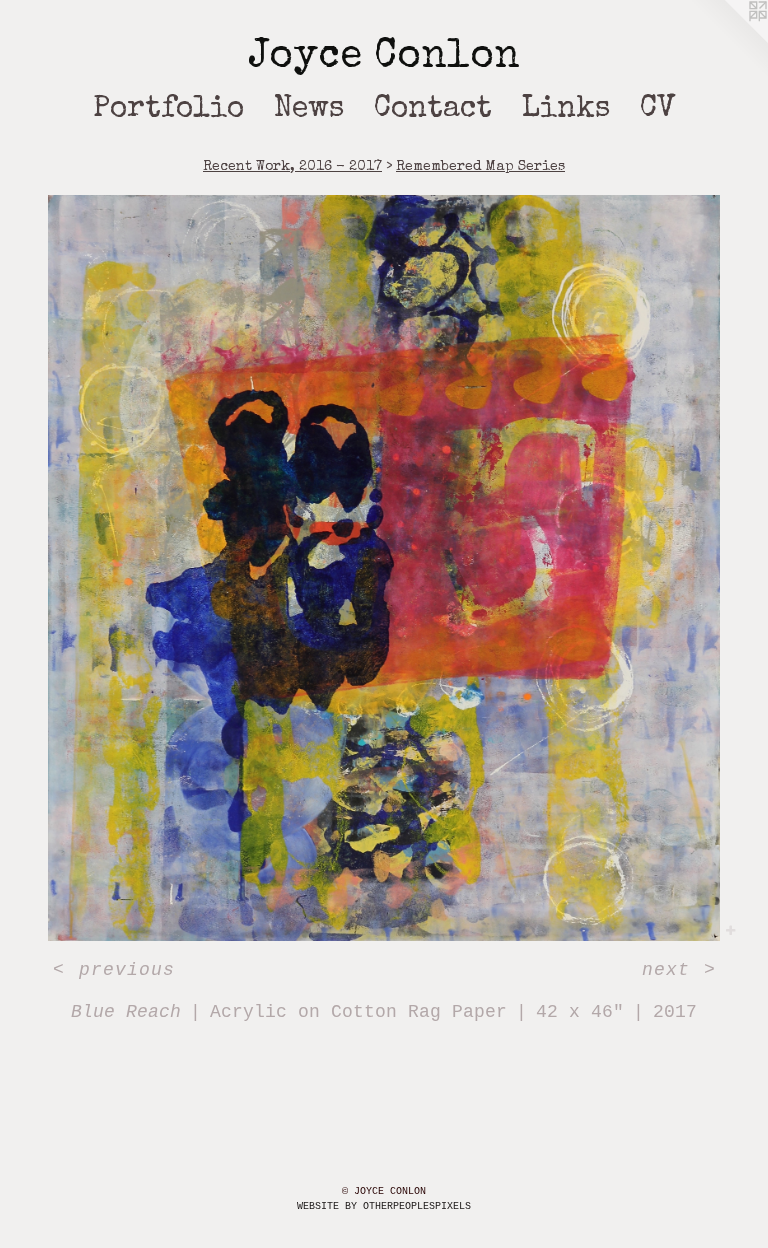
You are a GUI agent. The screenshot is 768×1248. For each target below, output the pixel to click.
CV (658, 110)
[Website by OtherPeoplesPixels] (728, 40)
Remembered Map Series (480, 167)
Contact (433, 110)
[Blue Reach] (384, 568)
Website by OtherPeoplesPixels (384, 1206)
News (309, 110)
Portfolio (168, 110)
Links (566, 110)
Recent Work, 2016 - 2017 (292, 167)
